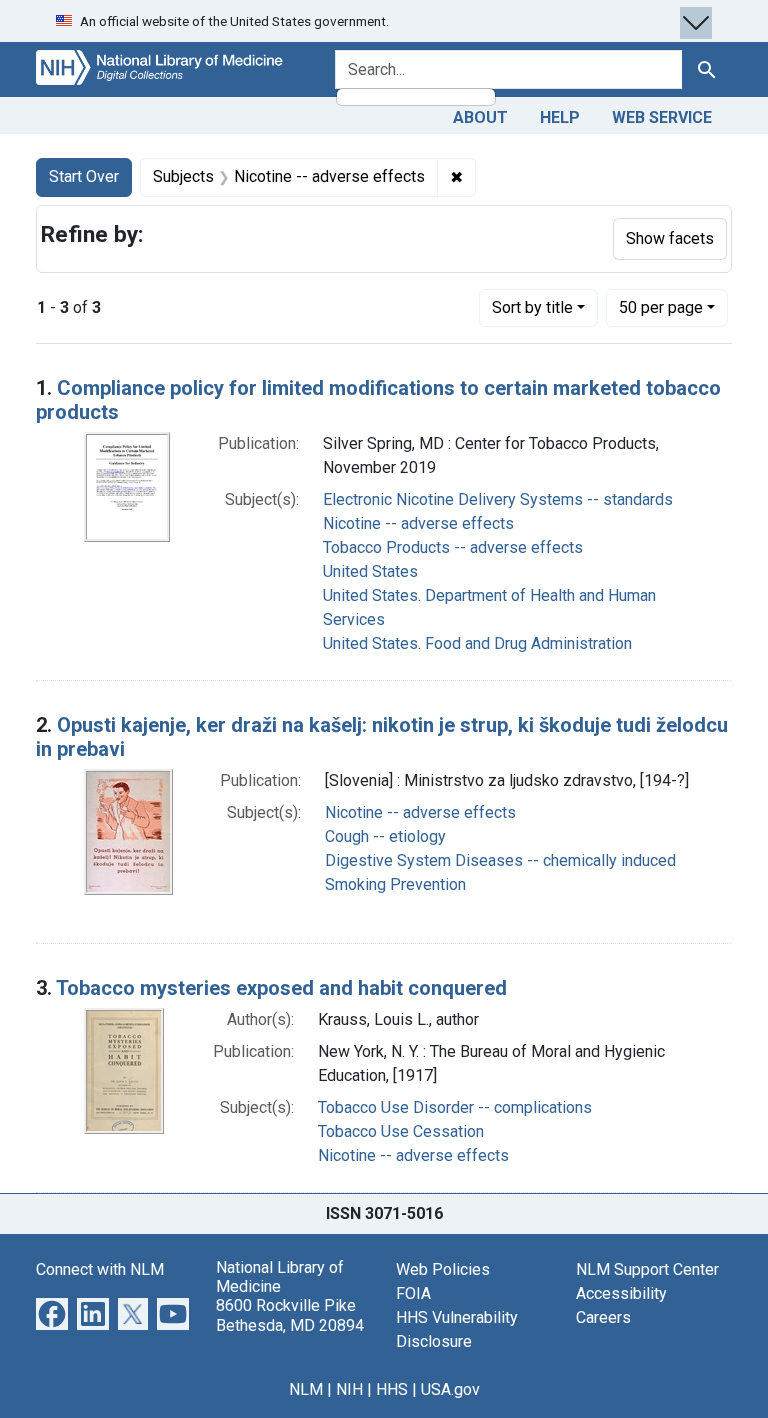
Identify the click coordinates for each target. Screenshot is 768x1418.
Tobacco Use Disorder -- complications (455, 1107)
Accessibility (621, 1293)
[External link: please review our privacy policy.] (52, 1312)
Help (560, 117)
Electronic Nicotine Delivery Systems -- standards (498, 499)
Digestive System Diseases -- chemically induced (500, 860)
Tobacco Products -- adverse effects (453, 547)
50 (661, 307)
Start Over (84, 176)
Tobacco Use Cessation (401, 1131)
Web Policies (443, 1269)
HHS (392, 1389)
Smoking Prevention (395, 884)
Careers (603, 1317)
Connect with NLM (100, 1269)
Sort (532, 307)
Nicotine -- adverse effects (418, 523)
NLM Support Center (647, 1269)
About (480, 117)
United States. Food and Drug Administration (477, 643)
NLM (306, 1389)
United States (370, 571)
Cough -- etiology (385, 836)
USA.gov (450, 1389)
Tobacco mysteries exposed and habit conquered (281, 988)
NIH (349, 1389)
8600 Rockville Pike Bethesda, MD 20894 (290, 1315)
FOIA (413, 1293)
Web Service (662, 117)
